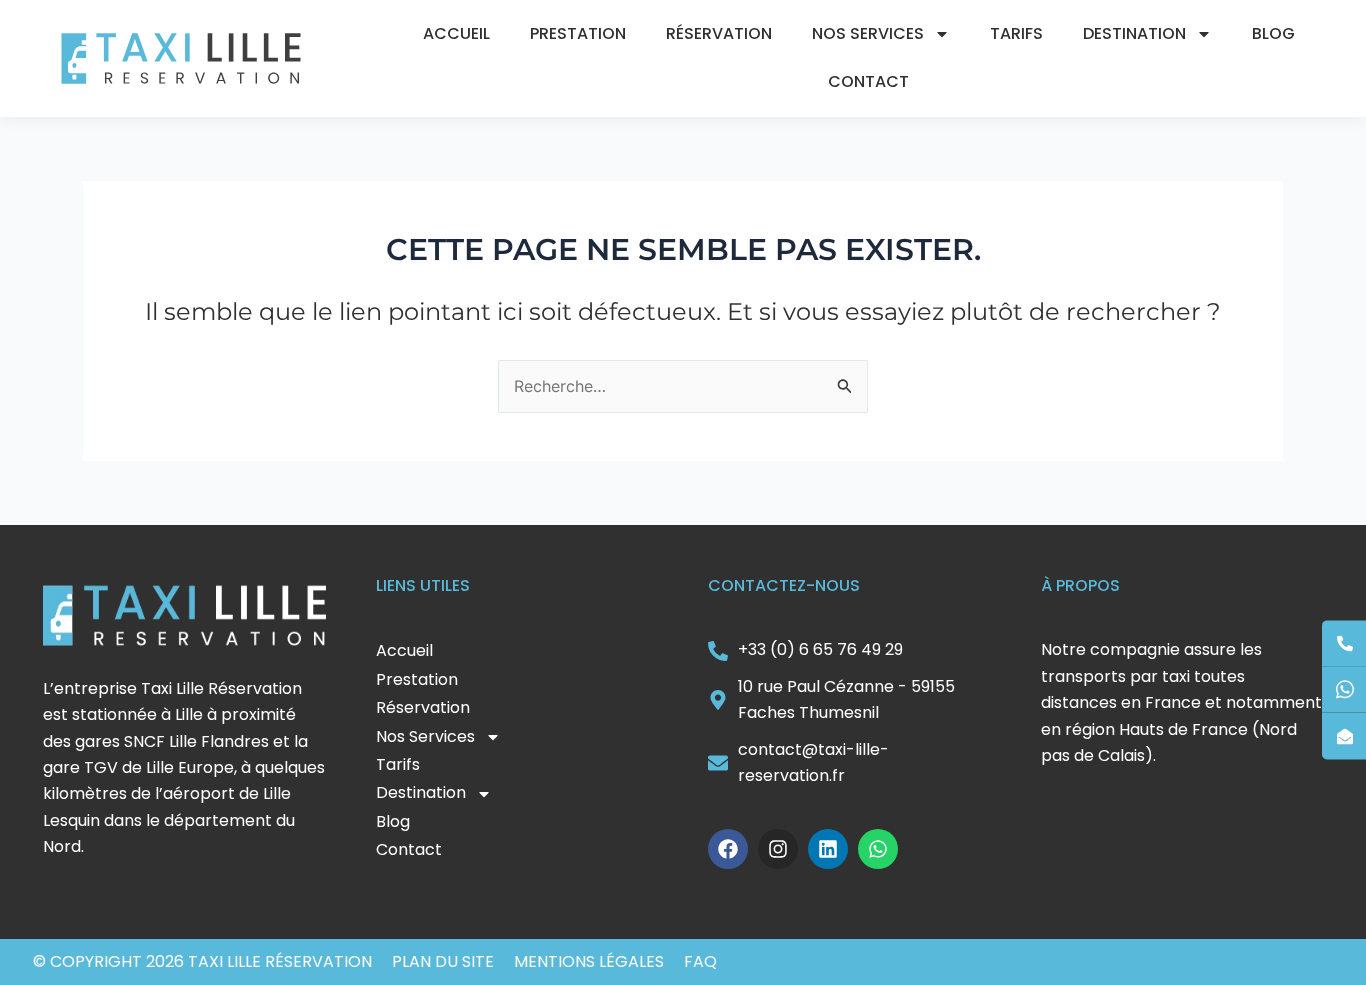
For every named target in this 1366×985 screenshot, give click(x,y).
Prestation (578, 33)
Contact (868, 81)
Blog (1273, 33)
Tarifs (1016, 33)
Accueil (456, 33)
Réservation (719, 33)
